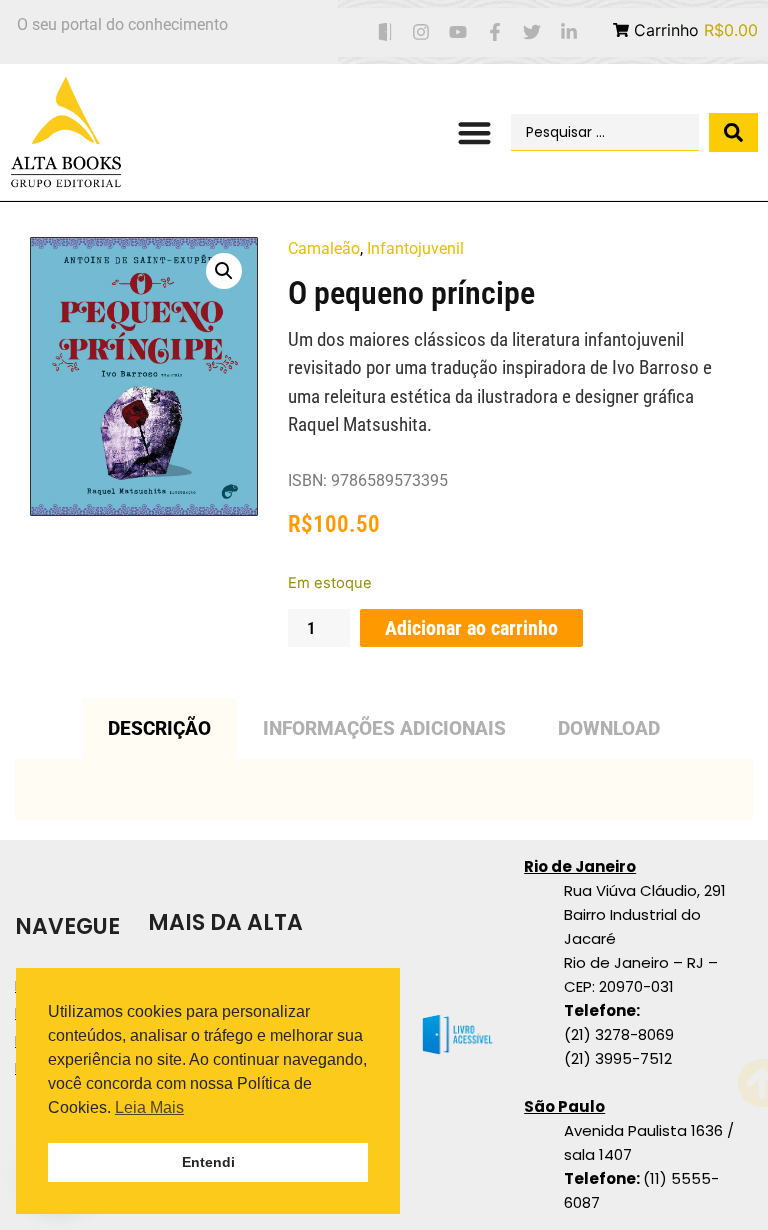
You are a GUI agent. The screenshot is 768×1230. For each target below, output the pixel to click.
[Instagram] (421, 32)
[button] (474, 132)
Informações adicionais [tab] (384, 728)
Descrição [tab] (159, 728)
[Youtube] (458, 32)
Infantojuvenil (415, 248)
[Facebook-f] (495, 32)
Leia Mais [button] (149, 1107)
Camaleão (324, 248)
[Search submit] (733, 132)
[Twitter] (531, 32)
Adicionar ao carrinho (471, 628)
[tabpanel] (384, 789)
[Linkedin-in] (568, 32)
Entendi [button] (208, 1162)
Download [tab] (609, 728)
